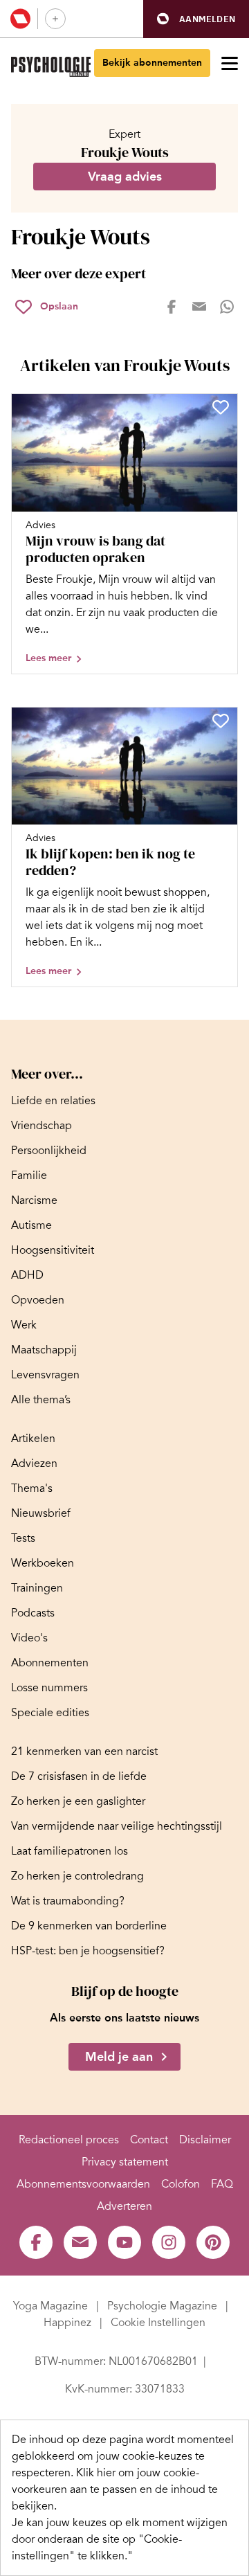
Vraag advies (125, 177)
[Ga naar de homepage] (51, 67)
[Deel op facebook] (172, 307)
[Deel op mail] (199, 307)
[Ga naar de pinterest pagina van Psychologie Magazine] (213, 2242)
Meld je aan (119, 2057)
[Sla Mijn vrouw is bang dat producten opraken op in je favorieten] (221, 407)
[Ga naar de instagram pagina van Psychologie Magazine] (169, 2242)
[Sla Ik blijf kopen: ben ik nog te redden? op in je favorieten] (221, 721)
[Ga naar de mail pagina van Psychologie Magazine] (80, 2242)
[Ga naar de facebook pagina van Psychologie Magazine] (36, 2242)
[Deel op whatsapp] (227, 307)
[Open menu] (230, 63)
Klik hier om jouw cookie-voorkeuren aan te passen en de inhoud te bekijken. (115, 2489)
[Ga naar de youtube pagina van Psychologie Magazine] (124, 2242)
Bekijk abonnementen (152, 63)
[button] (196, 19)
